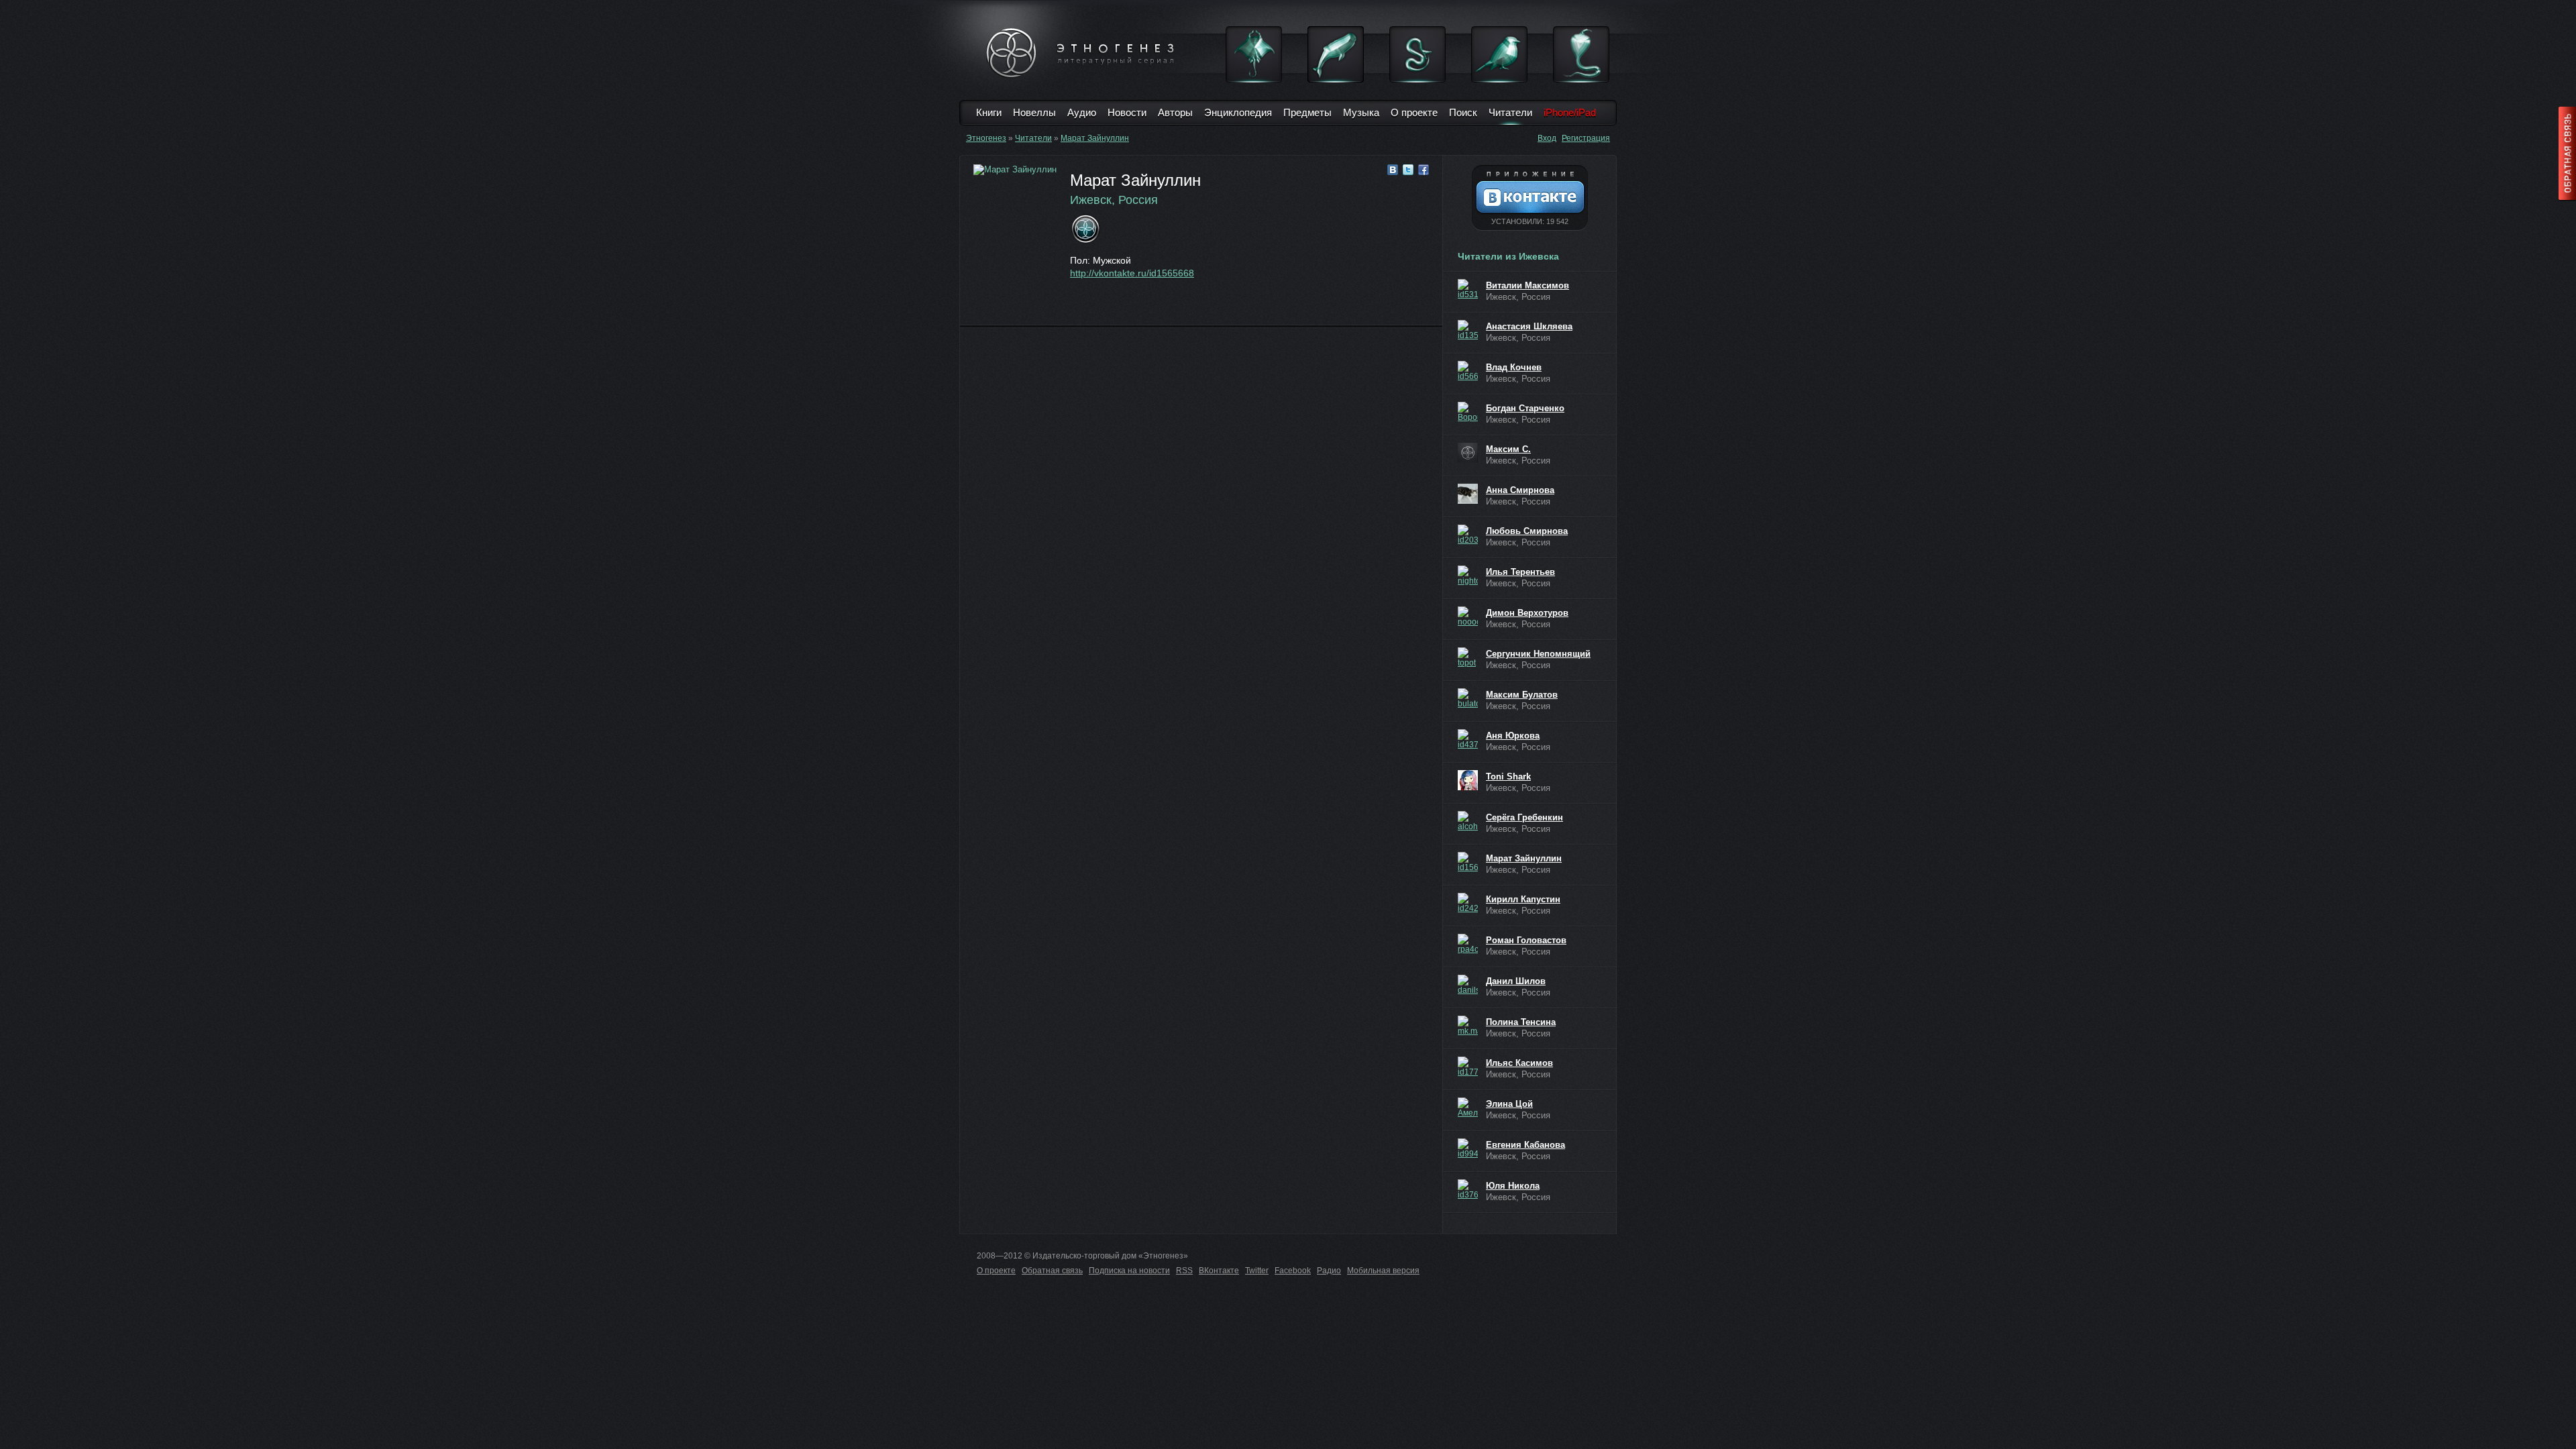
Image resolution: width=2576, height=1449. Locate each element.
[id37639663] (1468, 1189)
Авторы (1175, 112)
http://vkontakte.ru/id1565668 (1132, 273)
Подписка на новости (1129, 1271)
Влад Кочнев (1514, 367)
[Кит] (1336, 54)
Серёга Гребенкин (1524, 817)
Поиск (1463, 112)
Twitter (1257, 1271)
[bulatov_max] (1468, 698)
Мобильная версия (1383, 1271)
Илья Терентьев (1520, 572)
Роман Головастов (1526, 940)
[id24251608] (1468, 903)
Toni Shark (1508, 776)
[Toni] (1468, 780)
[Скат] (1254, 54)
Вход (1547, 138)
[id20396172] (1468, 535)
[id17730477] (1468, 1067)
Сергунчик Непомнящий (1538, 654)
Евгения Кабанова (1525, 1145)
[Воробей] (1499, 54)
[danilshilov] (1468, 985)
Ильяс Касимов (1519, 1063)
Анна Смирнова (1520, 490)
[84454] (1468, 494)
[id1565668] (1468, 862)
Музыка (1361, 112)
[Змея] (1417, 54)
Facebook (1293, 1271)
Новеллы (1034, 112)
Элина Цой (1509, 1104)
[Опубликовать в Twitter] (1408, 170)
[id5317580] (1468, 289)
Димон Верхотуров (1527, 613)
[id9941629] (1468, 1148)
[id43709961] (1468, 739)
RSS (1184, 1271)
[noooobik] (1468, 616)
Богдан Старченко (1525, 408)
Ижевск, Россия (1114, 200)
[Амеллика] (1468, 1108)
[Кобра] (1581, 54)
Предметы (1307, 112)
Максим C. (1508, 449)
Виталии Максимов (1527, 285)
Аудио (1082, 112)
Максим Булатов (1522, 695)
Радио (1329, 1271)
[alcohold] (1468, 821)
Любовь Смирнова (1527, 531)
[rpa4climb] (1468, 944)
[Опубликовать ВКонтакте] (1393, 170)
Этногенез (986, 138)
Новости (1127, 112)
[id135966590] (1468, 330)
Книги (989, 112)
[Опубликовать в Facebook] (1424, 170)
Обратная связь (1052, 1271)
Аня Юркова (1513, 736)
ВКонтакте (1219, 1271)
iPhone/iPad (1570, 112)
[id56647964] (1468, 371)
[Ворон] (1468, 412)
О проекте (1414, 112)
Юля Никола (1513, 1186)
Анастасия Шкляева (1529, 326)
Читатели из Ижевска (1508, 256)
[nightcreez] (1468, 576)
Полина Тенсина (1521, 1022)
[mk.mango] (1468, 1026)
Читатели (1510, 112)
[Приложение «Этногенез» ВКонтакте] (1530, 198)
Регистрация (1586, 138)
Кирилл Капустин (1523, 899)
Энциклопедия (1238, 112)
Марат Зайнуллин (1095, 138)
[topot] (1468, 657)
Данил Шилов (1516, 981)
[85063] (1468, 453)
